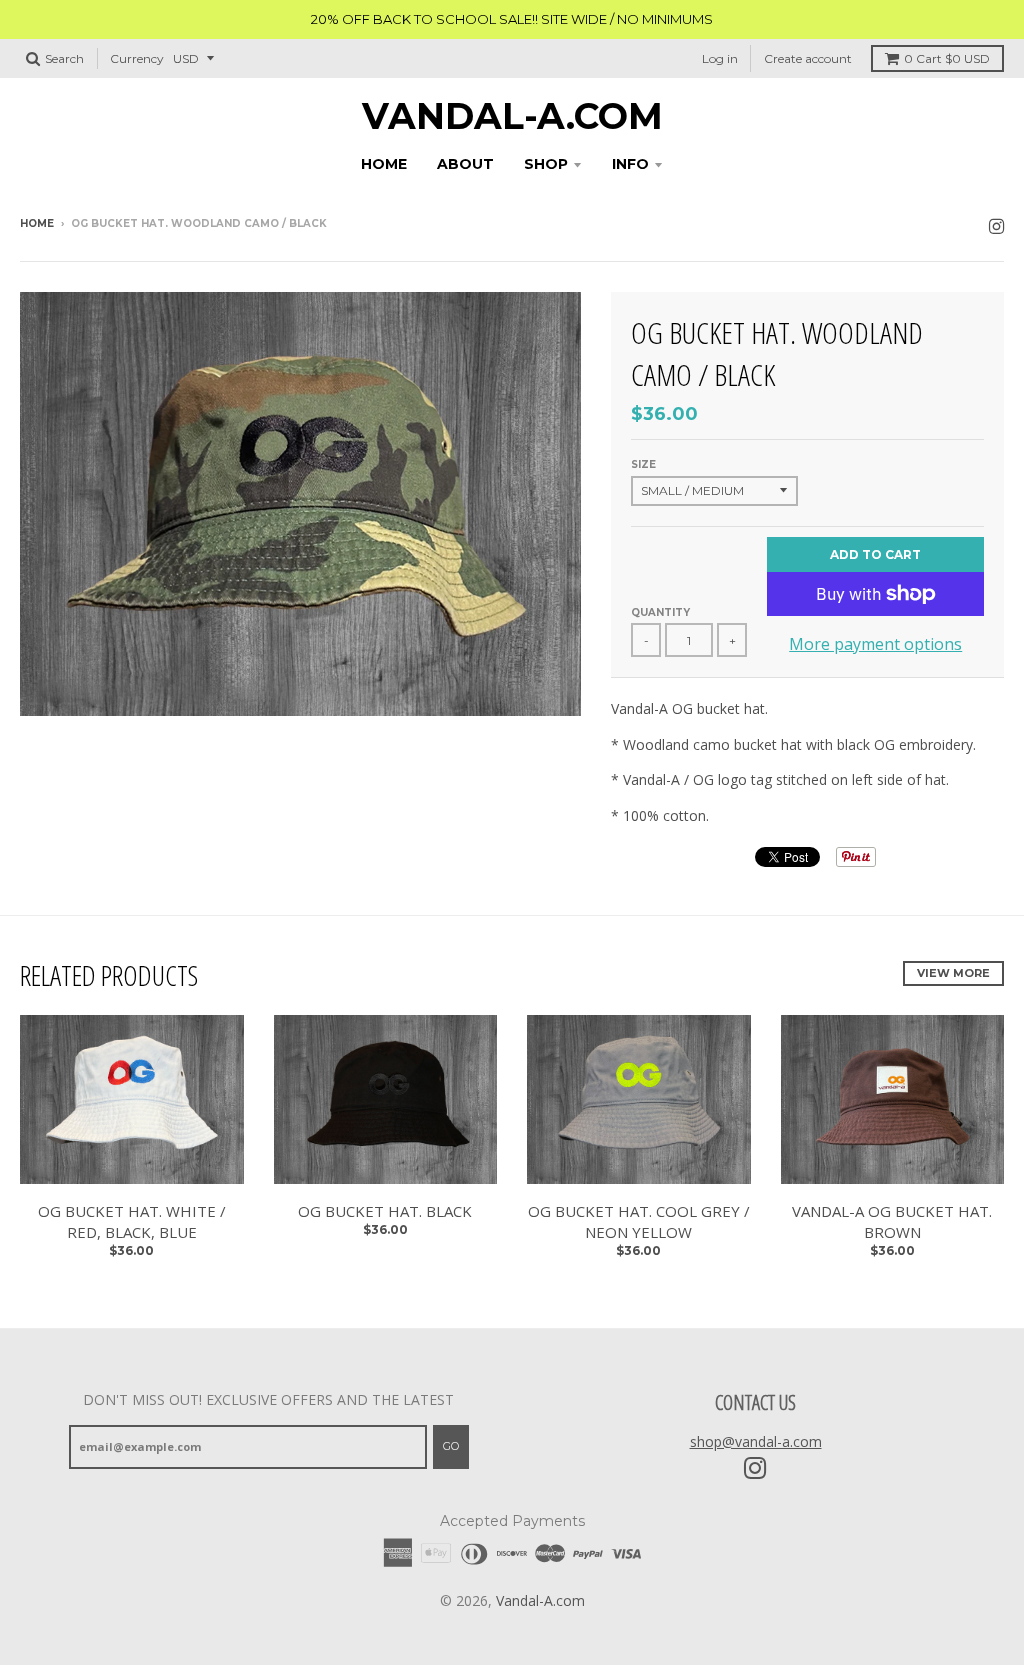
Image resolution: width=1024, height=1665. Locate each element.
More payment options (875, 644)
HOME (384, 164)
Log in (720, 58)
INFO (630, 164)
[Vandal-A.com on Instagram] (996, 225)
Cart (947, 58)
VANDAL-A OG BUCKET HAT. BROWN (892, 1221)
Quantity (660, 612)
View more (953, 973)
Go (451, 1446)
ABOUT (465, 164)
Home (37, 223)
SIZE (643, 464)
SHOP (546, 164)
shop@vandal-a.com (756, 1441)
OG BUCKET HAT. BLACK (385, 1211)
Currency (137, 58)
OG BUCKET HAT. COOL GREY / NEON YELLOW (639, 1221)
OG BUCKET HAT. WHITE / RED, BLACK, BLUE (132, 1221)
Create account (808, 58)
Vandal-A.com (512, 116)
